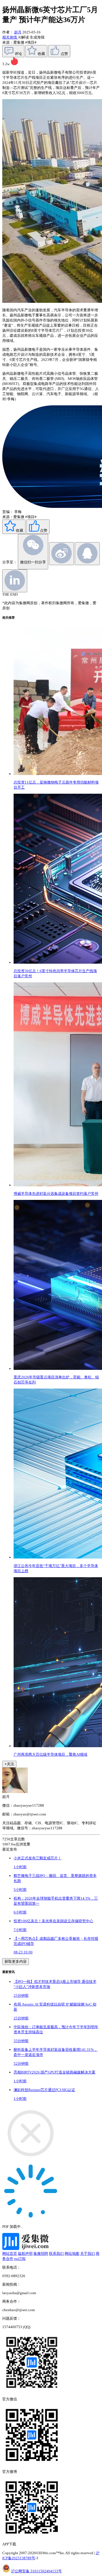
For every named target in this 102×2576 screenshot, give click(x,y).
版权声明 (25, 2254)
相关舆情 (10, 37)
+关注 (9, 1764)
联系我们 (56, 2254)
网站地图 (72, 2254)
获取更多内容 (16, 1961)
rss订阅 (20, 2259)
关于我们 (88, 2254)
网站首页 (10, 2254)
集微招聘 (41, 2254)
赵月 (18, 32)
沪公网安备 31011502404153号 (36, 2571)
